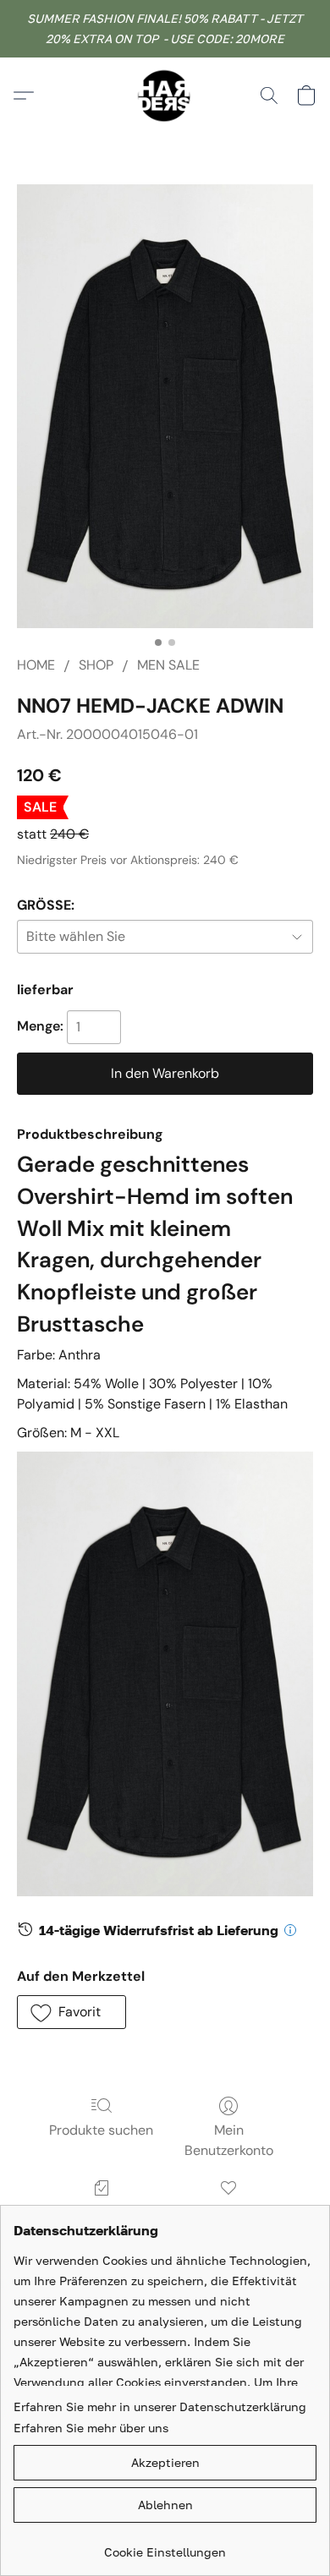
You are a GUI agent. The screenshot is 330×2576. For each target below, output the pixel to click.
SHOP (96, 665)
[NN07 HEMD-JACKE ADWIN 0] (165, 406)
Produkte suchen (101, 2130)
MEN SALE (168, 665)
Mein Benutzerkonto (229, 2140)
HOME (36, 665)
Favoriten (228, 2212)
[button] (165, 96)
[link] (165, 2546)
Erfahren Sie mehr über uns (91, 2428)
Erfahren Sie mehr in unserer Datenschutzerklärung (160, 2406)
